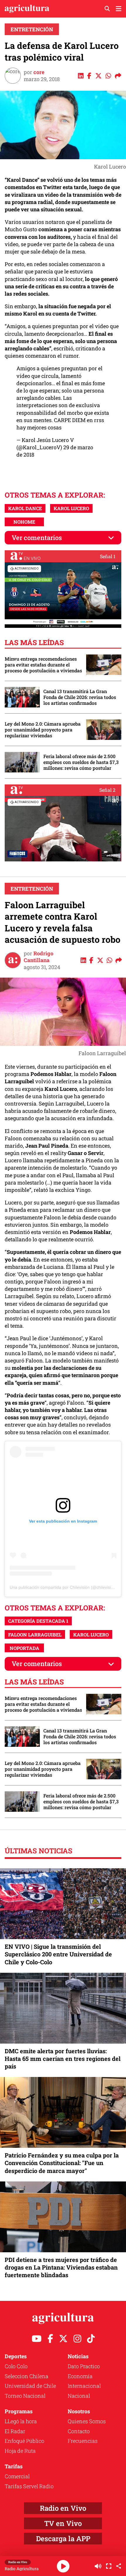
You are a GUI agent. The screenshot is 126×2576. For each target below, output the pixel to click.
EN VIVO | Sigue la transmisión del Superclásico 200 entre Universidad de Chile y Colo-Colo (58, 1954)
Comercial (17, 2476)
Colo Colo (16, 2366)
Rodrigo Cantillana (39, 957)
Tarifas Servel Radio (29, 2486)
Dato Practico (84, 2366)
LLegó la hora (21, 2421)
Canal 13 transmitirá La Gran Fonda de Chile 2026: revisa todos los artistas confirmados (80, 697)
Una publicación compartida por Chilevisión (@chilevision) (63, 1587)
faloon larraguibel (35, 1635)
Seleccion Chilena (27, 2376)
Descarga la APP (63, 2539)
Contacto (79, 2431)
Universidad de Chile (30, 2386)
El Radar (15, 2431)
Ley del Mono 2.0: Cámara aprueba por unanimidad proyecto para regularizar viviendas (43, 730)
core (39, 72)
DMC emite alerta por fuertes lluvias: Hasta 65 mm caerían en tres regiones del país (63, 2059)
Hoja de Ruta (20, 2451)
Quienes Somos (87, 2421)
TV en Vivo (63, 2523)
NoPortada (24, 1648)
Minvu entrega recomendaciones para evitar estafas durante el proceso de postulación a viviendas (43, 665)
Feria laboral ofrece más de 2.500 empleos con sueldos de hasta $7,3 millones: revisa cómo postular (81, 762)
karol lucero (71, 508)
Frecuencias (83, 2441)
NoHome (24, 522)
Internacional (84, 2386)
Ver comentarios (37, 538)
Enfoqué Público (24, 2441)
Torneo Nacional (25, 2396)
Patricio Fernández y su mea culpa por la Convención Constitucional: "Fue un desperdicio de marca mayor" (62, 2163)
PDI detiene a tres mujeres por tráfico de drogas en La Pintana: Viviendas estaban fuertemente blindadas (61, 2267)
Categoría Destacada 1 (38, 1621)
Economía (80, 2376)
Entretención (32, 29)
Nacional (79, 2396)
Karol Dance (25, 508)
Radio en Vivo (63, 2508)
